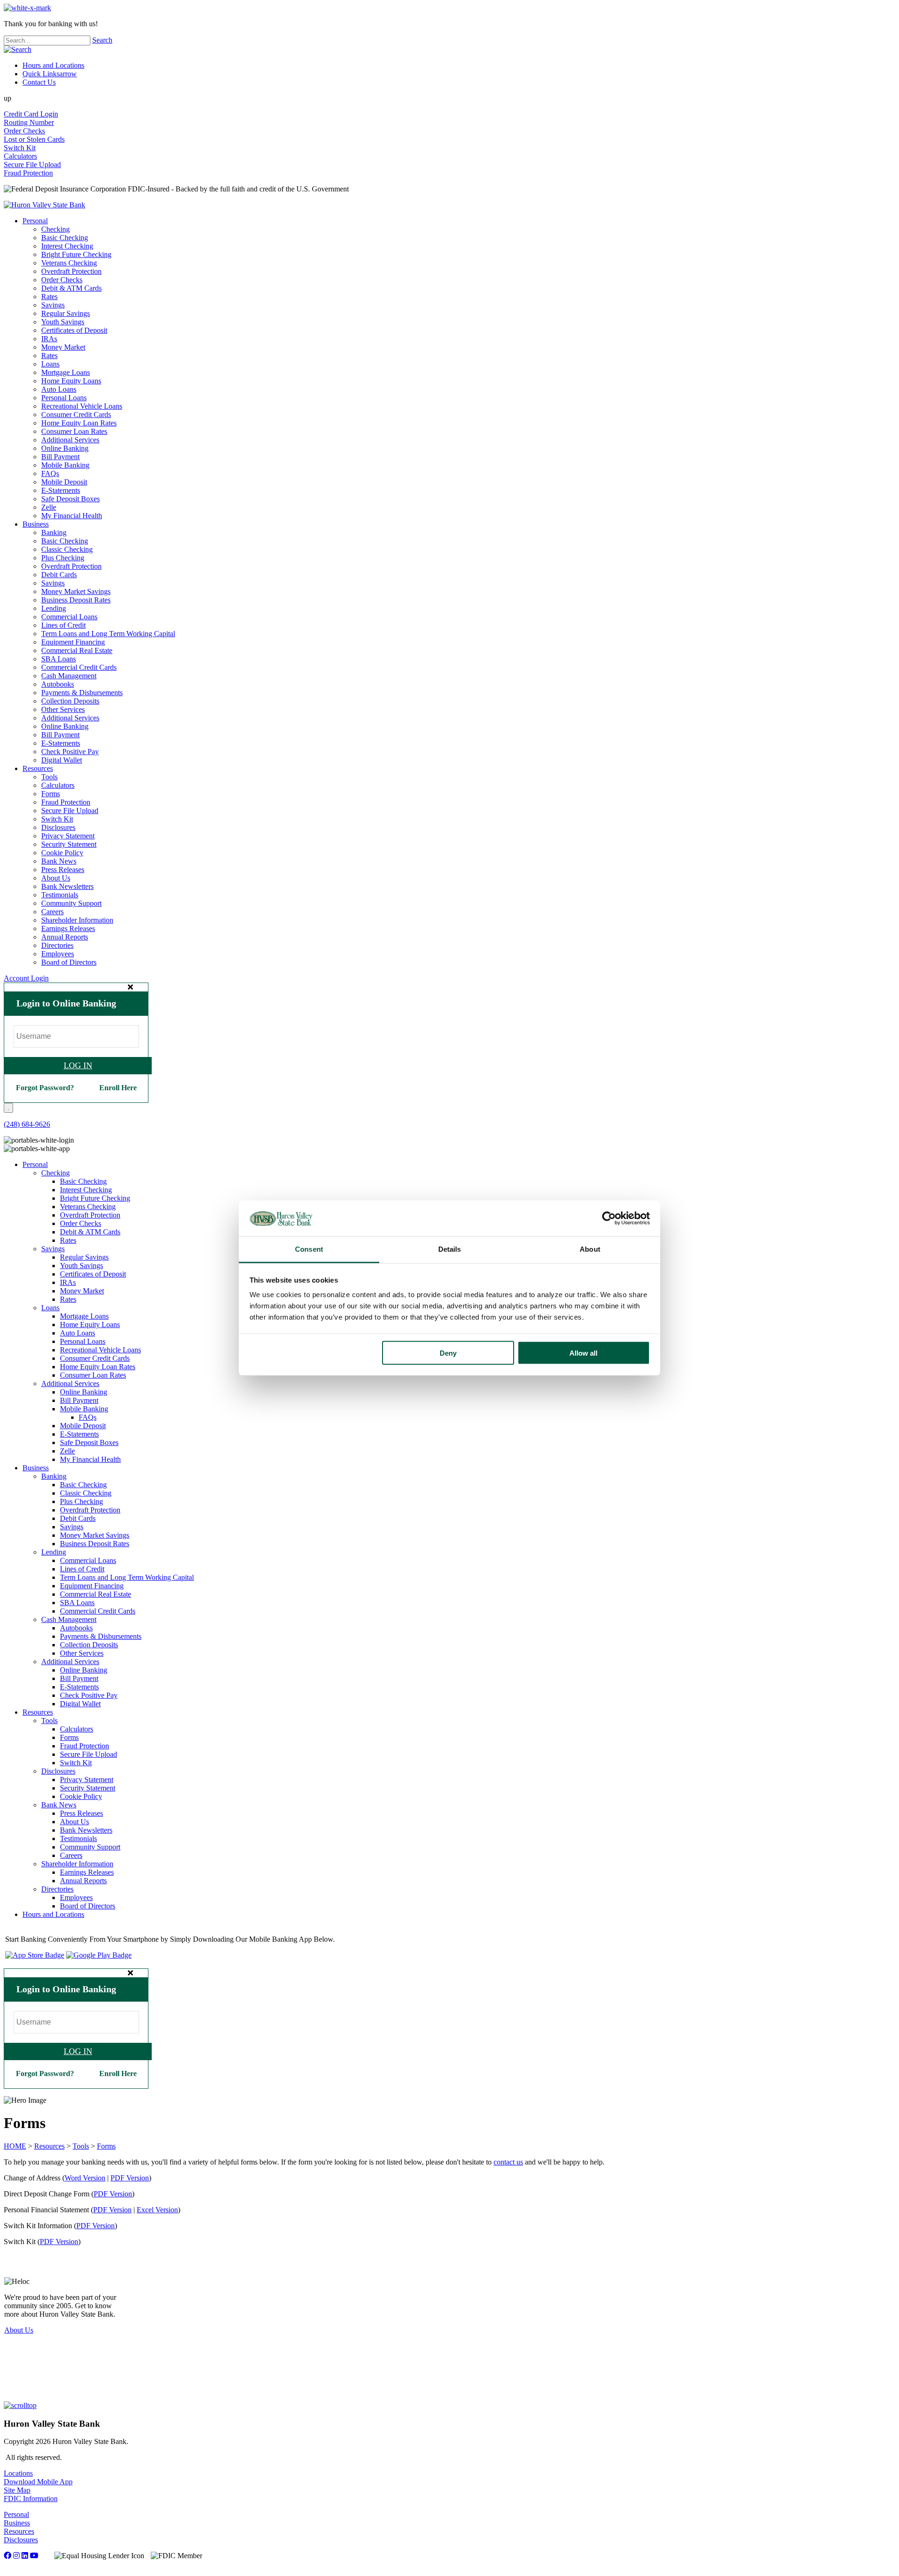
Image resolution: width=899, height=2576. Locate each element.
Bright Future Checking (76, 254)
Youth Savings (63, 322)
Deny (448, 1353)
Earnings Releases (68, 928)
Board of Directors (69, 962)
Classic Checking (67, 549)
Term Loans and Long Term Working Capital (108, 634)
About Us (56, 878)
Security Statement (69, 844)
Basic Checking (65, 238)
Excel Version (157, 2210)
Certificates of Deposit (74, 330)
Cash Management (69, 676)
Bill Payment (60, 457)
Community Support (71, 903)
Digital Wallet (62, 760)
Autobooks (58, 684)
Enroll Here (118, 1088)
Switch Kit (20, 148)
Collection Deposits (70, 701)
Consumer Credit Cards (76, 415)
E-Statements (61, 490)
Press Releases (63, 870)
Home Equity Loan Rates (79, 423)
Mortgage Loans (66, 372)
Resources (38, 768)
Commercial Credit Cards (79, 667)
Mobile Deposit (64, 482)
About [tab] (590, 1249)
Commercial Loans (69, 617)
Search (102, 40)
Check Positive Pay (70, 752)
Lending (54, 608)
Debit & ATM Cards (71, 288)
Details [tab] (450, 1249)
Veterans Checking (69, 263)
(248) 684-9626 (27, 1124)
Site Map (17, 2490)
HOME (15, 2146)
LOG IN (78, 1065)
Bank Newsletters (67, 886)
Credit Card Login (31, 114)
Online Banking (65, 448)
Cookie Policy (62, 853)
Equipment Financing (73, 642)
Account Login (26, 978)
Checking (55, 229)
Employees (58, 954)
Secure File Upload (32, 165)
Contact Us (39, 82)
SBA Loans (59, 659)
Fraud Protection (28, 173)
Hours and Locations (53, 65)
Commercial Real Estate (77, 650)
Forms (51, 794)
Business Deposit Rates (76, 600)
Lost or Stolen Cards (34, 139)
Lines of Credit (63, 625)
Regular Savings (66, 313)
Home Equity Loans (71, 381)
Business (36, 524)
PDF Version (130, 2178)
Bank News (59, 861)
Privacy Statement (68, 836)
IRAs (49, 339)
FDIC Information (31, 2499)
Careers (52, 912)
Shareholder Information (77, 920)
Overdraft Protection (71, 271)
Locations (18, 2473)
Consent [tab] (309, 1249)
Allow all (583, 1353)
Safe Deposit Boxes (70, 499)
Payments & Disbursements (82, 693)
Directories (57, 945)
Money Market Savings (76, 591)
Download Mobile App (38, 2482)
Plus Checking (63, 558)
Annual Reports (65, 937)
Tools (49, 777)
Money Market (63, 347)
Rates (49, 297)
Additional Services (70, 440)
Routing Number (29, 122)
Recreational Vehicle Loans (82, 406)
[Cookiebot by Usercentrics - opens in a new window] (609, 1218)
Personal (35, 221)
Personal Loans (64, 398)
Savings (53, 305)
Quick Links (50, 74)
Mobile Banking (65, 465)
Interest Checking (67, 246)
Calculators (20, 156)
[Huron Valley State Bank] (44, 205)
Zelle (49, 507)
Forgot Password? (45, 1088)
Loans (50, 364)
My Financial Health (72, 516)
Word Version (85, 2178)
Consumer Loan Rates (74, 431)
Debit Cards (59, 575)
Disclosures (58, 827)
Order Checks (24, 131)
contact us (508, 2162)
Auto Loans (59, 389)
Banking (54, 532)
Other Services (63, 709)
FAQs (50, 473)
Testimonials (60, 895)
